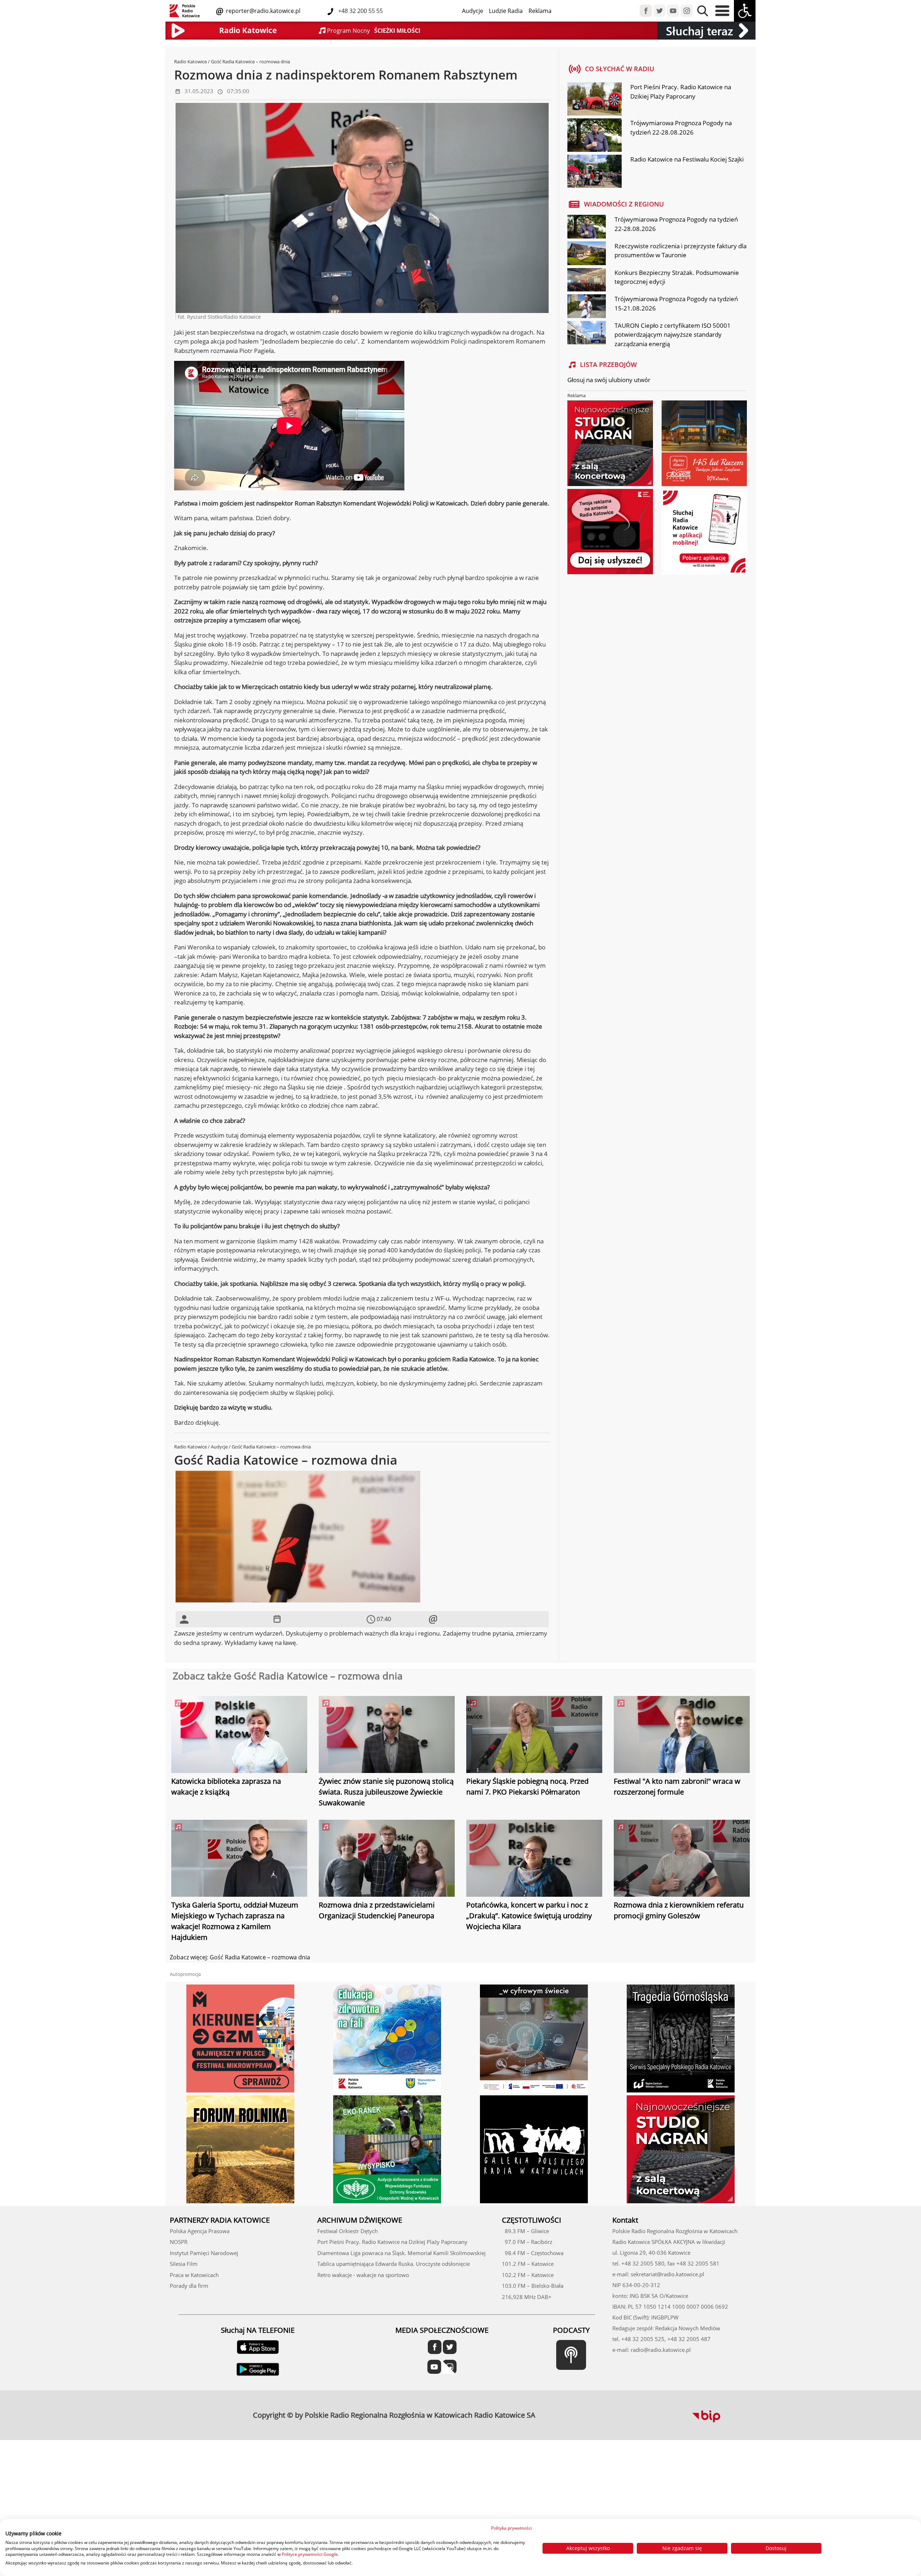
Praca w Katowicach (194, 2275)
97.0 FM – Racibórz (527, 2242)
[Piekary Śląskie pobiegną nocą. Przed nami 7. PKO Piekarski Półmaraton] (534, 1736)
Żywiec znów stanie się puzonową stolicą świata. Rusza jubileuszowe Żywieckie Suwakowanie (386, 1792)
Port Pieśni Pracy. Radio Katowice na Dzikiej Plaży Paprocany (681, 92)
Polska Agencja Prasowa (200, 2231)
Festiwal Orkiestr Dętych (348, 2231)
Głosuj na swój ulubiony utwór (609, 380)
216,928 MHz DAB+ (527, 2297)
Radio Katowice (190, 62)
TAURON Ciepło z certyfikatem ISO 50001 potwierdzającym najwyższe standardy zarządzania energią (673, 335)
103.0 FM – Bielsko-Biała (533, 2286)
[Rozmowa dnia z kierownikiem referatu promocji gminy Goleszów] (682, 1859)
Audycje (473, 11)
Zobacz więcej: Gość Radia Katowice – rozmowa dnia (240, 1957)
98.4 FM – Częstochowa (533, 2253)
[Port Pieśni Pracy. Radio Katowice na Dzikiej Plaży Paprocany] (594, 100)
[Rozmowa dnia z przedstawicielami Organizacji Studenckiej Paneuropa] (387, 1859)
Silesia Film (184, 2264)
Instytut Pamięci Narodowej (204, 2253)
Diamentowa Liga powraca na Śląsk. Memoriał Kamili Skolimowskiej (401, 2253)
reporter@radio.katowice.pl (262, 11)
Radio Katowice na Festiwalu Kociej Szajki (687, 159)
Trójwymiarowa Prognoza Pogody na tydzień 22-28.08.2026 (681, 128)
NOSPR (179, 2242)
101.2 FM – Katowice (528, 2264)
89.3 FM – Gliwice (525, 2231)
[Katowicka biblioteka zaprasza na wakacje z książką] (239, 1736)
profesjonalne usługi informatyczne (559, 2411)
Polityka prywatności (511, 2528)
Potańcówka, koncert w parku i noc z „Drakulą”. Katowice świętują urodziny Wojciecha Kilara (529, 1916)
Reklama (540, 11)
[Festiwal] (682, 1736)
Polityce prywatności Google (310, 2554)
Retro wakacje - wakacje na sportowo (363, 2275)
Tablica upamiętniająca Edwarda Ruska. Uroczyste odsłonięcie (394, 2264)
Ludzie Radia (506, 11)
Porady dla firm (189, 2286)
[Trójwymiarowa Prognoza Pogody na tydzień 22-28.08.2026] (594, 136)
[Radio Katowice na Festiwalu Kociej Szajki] (594, 172)
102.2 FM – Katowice (528, 2275)
